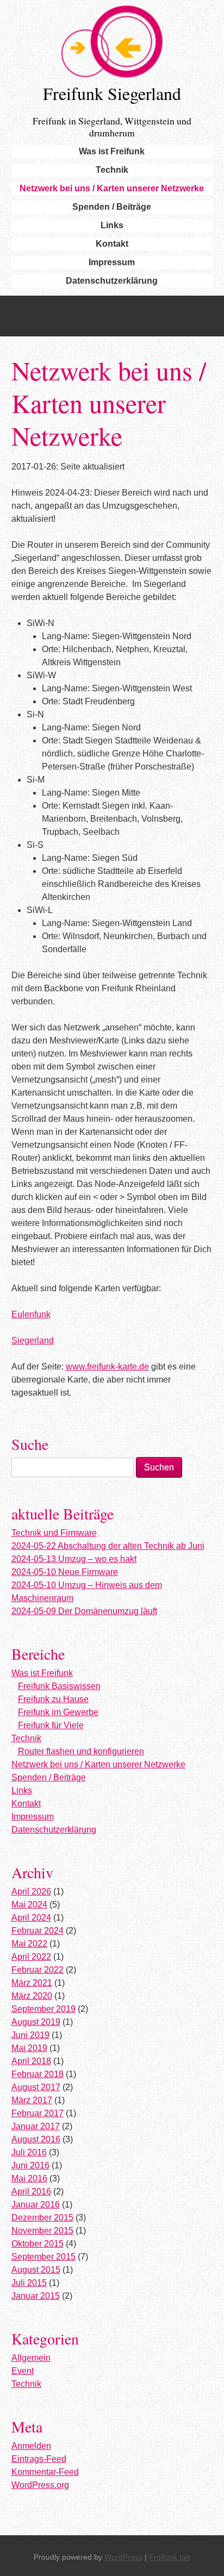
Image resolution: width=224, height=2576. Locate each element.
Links (112, 225)
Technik (112, 170)
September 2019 (43, 2009)
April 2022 (31, 1957)
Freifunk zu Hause (53, 1699)
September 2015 (43, 2257)
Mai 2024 (29, 1905)
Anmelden (31, 2446)
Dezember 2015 (42, 2218)
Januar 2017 (36, 2126)
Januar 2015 (36, 2296)
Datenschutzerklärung (112, 281)
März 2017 (32, 2100)
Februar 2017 (38, 2113)
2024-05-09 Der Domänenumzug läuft (84, 1611)
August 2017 (36, 2087)
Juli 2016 (29, 2152)
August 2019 (36, 2022)
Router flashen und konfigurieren (81, 1751)
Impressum (112, 262)
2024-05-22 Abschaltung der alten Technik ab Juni (108, 1546)
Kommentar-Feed (45, 2472)
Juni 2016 (30, 2165)
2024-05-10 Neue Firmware (65, 1572)
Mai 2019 (29, 2048)
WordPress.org (40, 2485)
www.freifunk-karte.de (107, 1367)
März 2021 (32, 1983)
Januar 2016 (36, 2205)
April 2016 (31, 2192)
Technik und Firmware (54, 1533)
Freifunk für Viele (51, 1725)
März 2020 (32, 1996)
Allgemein (31, 2358)
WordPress (123, 2557)
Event (23, 2371)
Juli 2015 (29, 2283)
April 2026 (31, 1892)
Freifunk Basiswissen (59, 1686)
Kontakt (112, 244)
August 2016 (36, 2139)
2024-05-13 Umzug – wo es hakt (74, 1559)
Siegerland (33, 1340)
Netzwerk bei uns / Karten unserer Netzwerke (112, 188)
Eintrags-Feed (39, 2459)
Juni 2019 (30, 2035)
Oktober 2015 (38, 2244)
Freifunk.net (170, 2557)
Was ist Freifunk (112, 151)
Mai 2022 (29, 1944)
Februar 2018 (38, 2074)
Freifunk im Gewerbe (58, 1712)
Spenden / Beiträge (112, 207)
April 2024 (31, 1918)
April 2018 (31, 2061)
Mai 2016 (29, 2178)
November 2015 (42, 2231)
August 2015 (36, 2270)
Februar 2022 (38, 1970)
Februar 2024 (38, 1931)
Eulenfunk (31, 1314)
